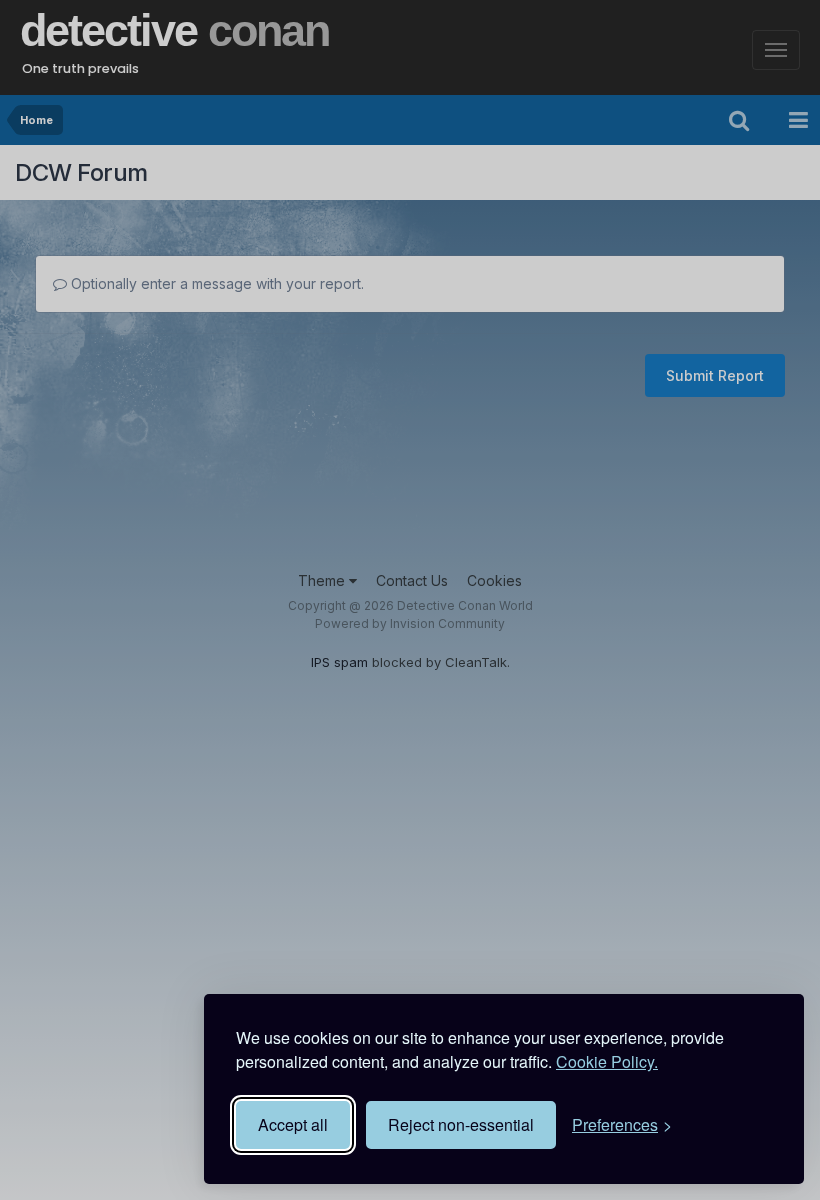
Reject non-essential (461, 1124)
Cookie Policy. (607, 1061)
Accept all (293, 1124)
